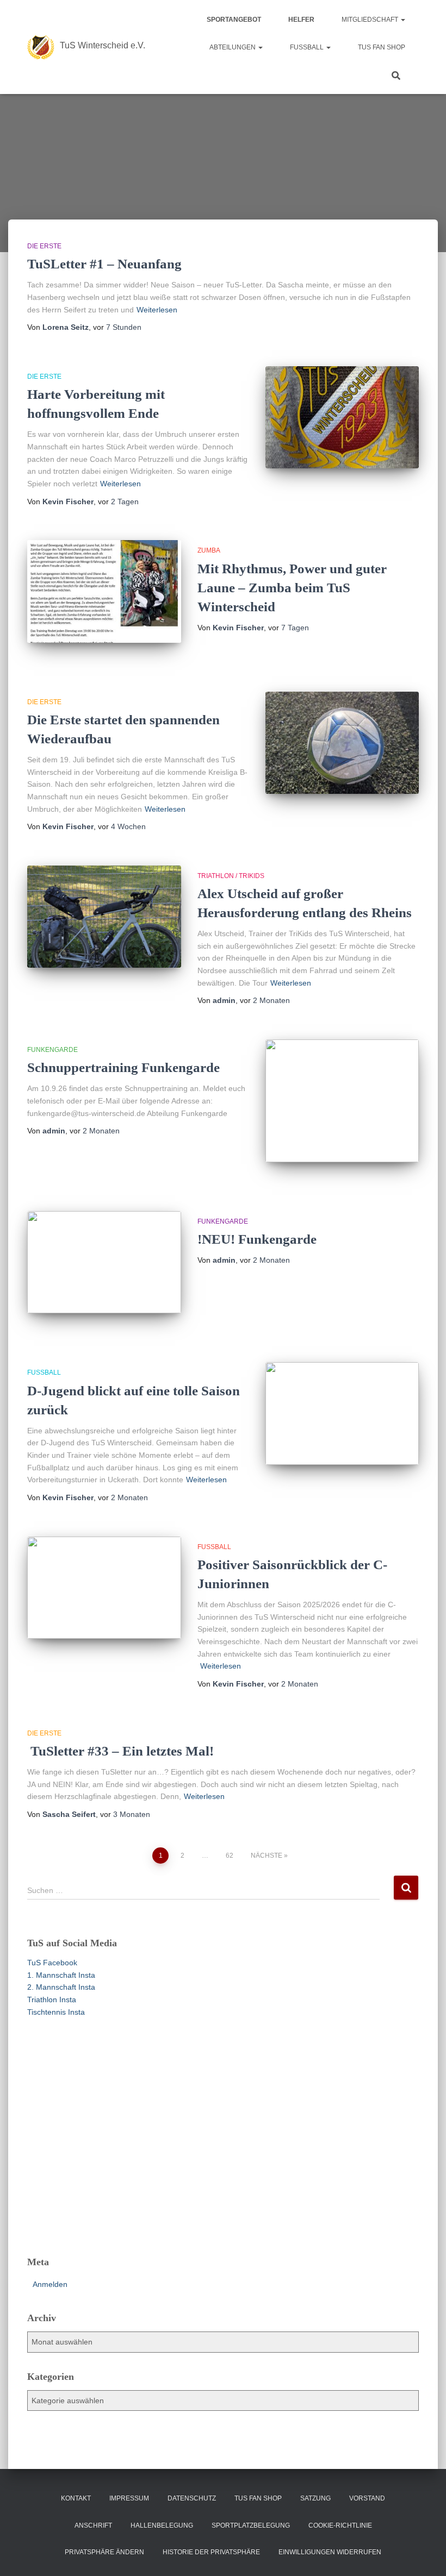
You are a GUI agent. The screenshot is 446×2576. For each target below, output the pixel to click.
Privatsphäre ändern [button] (104, 2552)
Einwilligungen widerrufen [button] (330, 2552)
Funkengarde (52, 1050)
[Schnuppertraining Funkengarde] (342, 1101)
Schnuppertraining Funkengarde (123, 1067)
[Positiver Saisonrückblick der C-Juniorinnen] (104, 1588)
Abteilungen (233, 47)
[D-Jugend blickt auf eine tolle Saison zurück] (342, 1413)
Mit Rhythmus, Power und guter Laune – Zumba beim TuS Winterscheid (292, 588)
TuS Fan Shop (382, 47)
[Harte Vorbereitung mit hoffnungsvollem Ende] (342, 417)
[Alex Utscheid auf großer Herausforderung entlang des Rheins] (104, 917)
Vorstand (367, 2498)
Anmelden (50, 2284)
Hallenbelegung (162, 2525)
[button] (402, 20)
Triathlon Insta (52, 2000)
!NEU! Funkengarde (257, 1239)
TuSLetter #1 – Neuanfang (104, 264)
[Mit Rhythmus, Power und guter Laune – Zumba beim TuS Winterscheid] (104, 591)
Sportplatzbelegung (251, 2525)
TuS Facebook (52, 1963)
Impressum (129, 2498)
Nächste (267, 1856)
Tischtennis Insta (56, 2012)
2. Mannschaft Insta (61, 1987)
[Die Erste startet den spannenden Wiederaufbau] (342, 743)
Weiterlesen (157, 310)
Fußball (44, 1372)
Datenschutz (192, 2498)
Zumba (209, 550)
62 (230, 1856)
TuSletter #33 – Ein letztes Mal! (120, 1751)
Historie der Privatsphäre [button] (211, 2552)
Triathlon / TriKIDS (231, 876)
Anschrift (93, 2525)
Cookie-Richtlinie (340, 2525)
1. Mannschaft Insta (61, 1975)
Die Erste (44, 246)
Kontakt (76, 2498)
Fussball (308, 47)
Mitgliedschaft (371, 20)
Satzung (315, 2498)
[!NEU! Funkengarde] (104, 1262)
